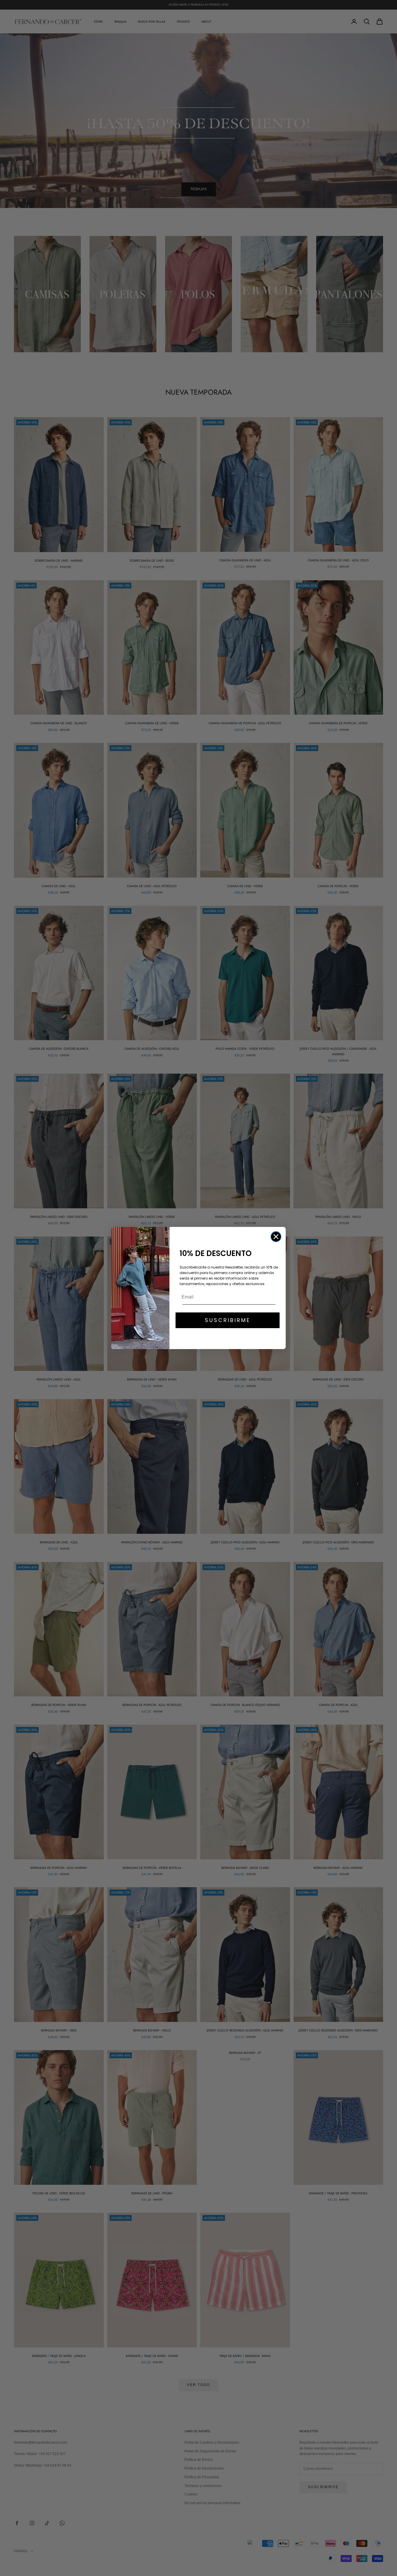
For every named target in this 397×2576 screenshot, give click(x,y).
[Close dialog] (276, 1237)
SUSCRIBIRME (228, 1320)
